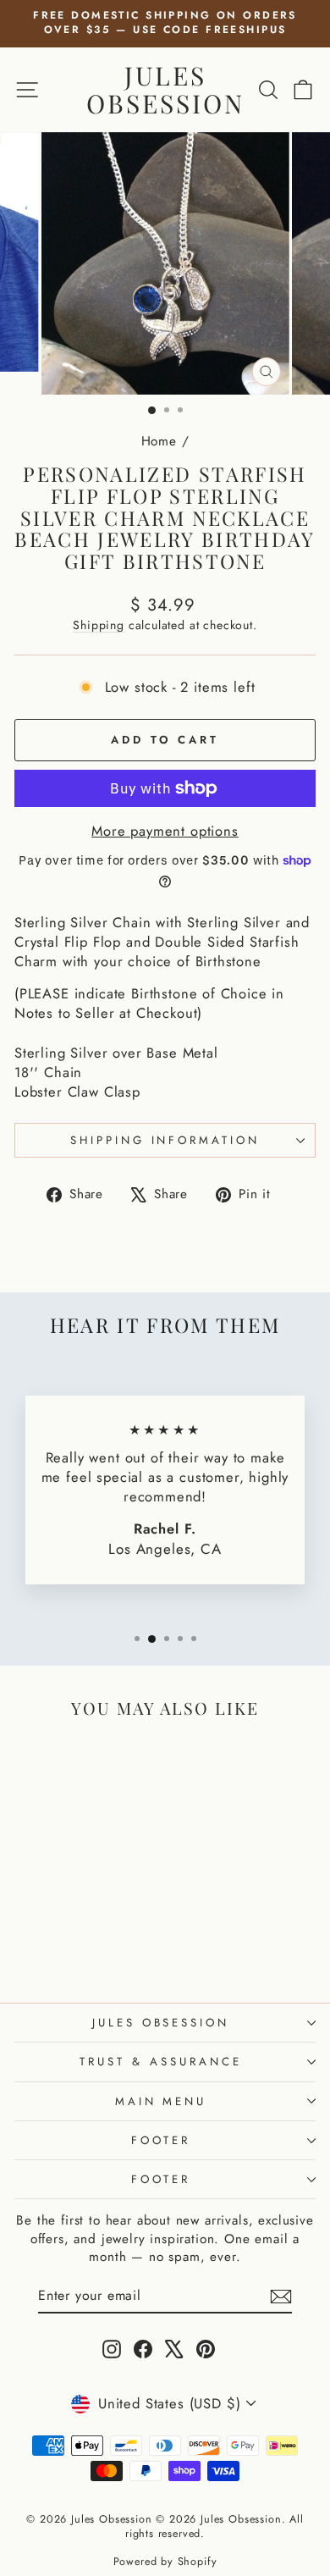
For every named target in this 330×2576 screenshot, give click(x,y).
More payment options (165, 831)
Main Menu (161, 2101)
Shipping (99, 625)
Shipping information (165, 1140)
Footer (161, 2140)
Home (159, 441)
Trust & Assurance (161, 2062)
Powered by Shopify (165, 2562)
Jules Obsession (165, 89)
